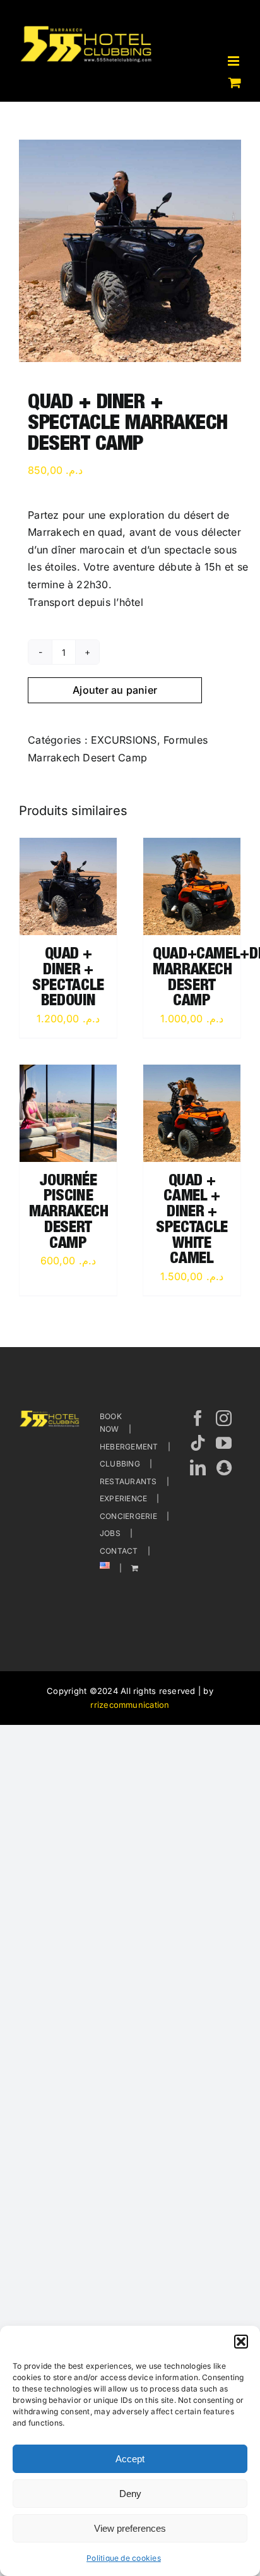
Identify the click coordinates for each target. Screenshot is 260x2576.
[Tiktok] (198, 1443)
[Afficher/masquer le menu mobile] (234, 61)
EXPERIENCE (123, 1498)
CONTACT (119, 1551)
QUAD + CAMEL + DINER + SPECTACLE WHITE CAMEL (192, 1221)
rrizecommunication (130, 1705)
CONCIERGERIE (128, 1516)
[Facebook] (198, 1418)
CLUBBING (120, 1464)
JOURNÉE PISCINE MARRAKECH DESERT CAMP (69, 1213)
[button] (241, 2342)
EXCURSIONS (124, 740)
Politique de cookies (124, 2558)
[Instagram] (224, 1418)
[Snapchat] (224, 1467)
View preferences (130, 2528)
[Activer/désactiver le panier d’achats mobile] (235, 82)
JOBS (110, 1533)
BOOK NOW (111, 1423)
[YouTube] (224, 1443)
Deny (130, 2494)
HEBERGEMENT (129, 1447)
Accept (130, 2459)
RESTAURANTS (128, 1481)
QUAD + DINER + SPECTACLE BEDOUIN (68, 978)
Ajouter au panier (115, 690)
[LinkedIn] (198, 1467)
